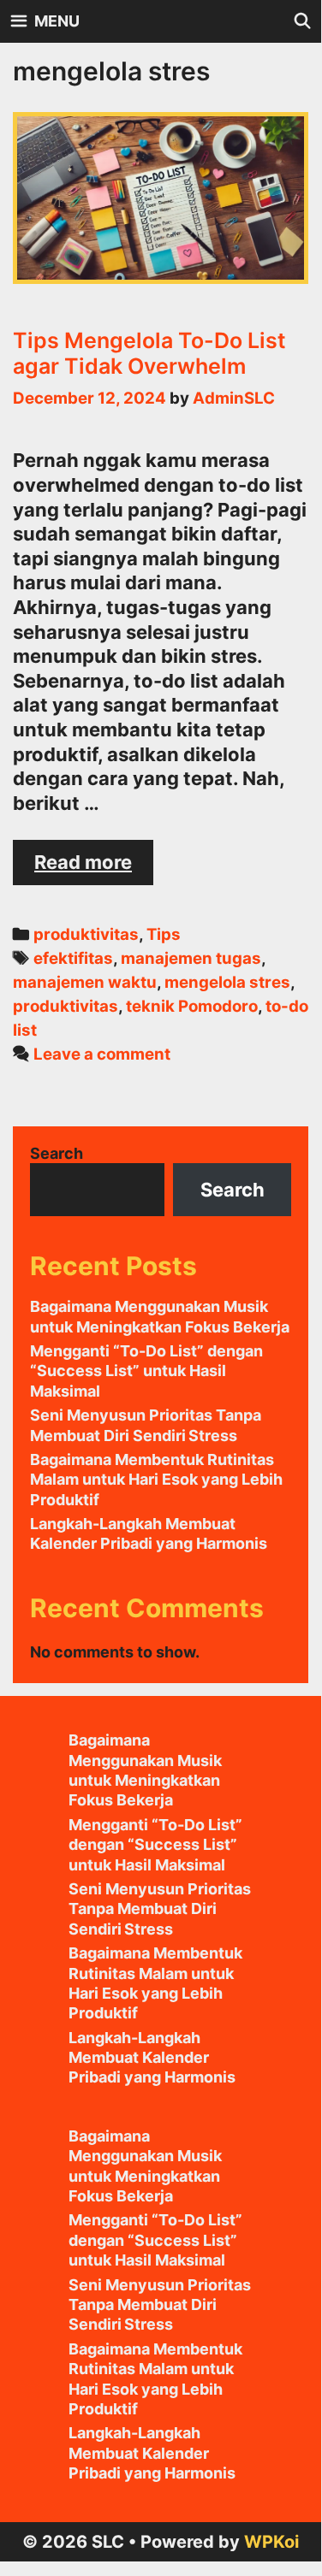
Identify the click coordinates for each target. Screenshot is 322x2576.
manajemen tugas (191, 958)
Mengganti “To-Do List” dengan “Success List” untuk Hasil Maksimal (146, 1371)
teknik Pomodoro (192, 1006)
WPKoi (271, 2542)
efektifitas (73, 958)
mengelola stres (227, 982)
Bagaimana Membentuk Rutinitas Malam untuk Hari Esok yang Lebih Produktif (156, 1480)
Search (57, 1153)
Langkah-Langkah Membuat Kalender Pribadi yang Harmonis (152, 2058)
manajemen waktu (85, 982)
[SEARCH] (303, 21)
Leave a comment (102, 1054)
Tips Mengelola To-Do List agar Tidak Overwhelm (149, 353)
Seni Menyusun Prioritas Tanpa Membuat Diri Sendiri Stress (160, 1909)
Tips (164, 934)
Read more (94, 868)
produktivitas (86, 934)
